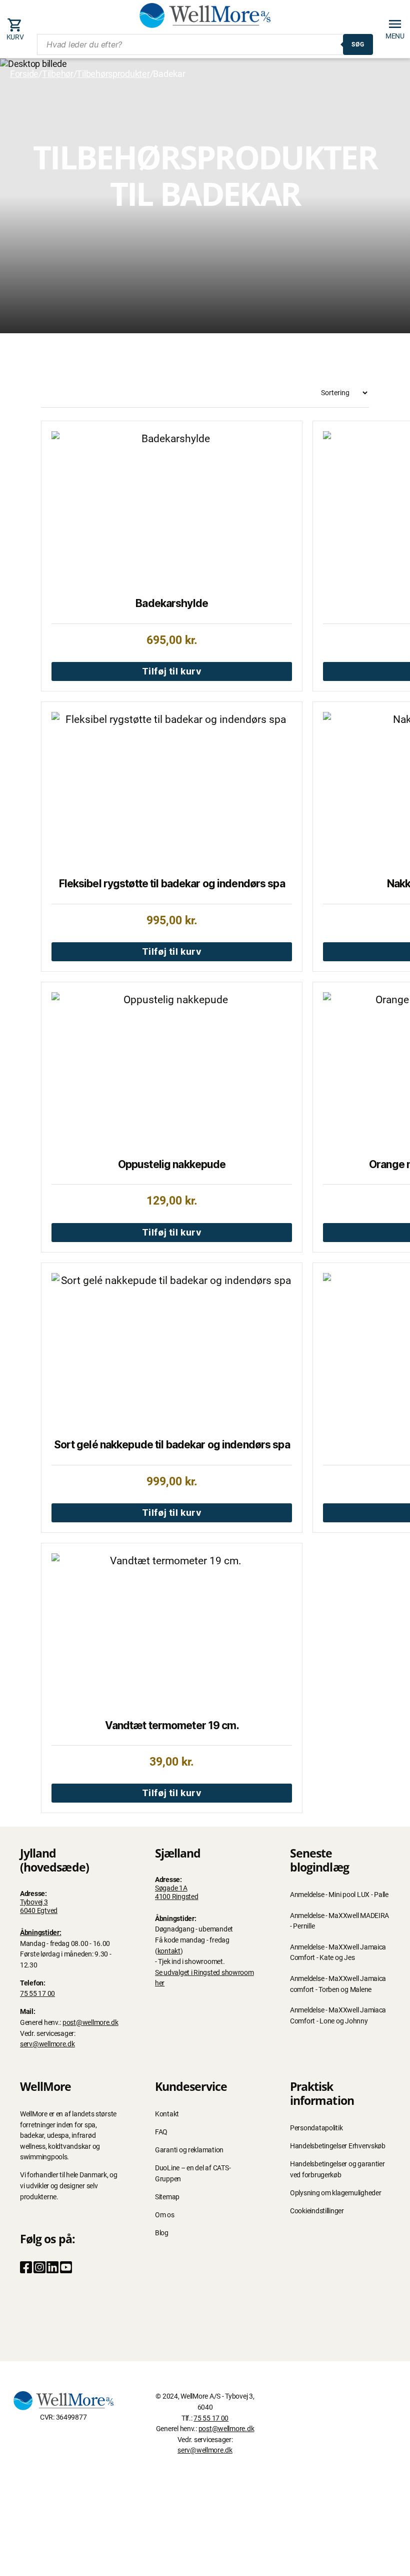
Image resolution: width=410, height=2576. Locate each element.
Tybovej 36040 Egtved (39, 1907)
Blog (162, 2233)
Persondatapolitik (316, 2128)
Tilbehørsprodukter (113, 74)
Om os (165, 2215)
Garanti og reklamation (189, 2150)
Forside (24, 74)
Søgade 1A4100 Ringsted (177, 1893)
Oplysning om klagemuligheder (335, 2193)
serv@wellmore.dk (47, 2044)
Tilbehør (58, 74)
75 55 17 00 (37, 1994)
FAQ (161, 2132)
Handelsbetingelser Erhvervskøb (338, 2146)
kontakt (169, 1951)
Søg (358, 44)
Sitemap (167, 2197)
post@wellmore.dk (90, 2023)
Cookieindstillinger (317, 2211)
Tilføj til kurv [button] (172, 671)
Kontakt (167, 2114)
